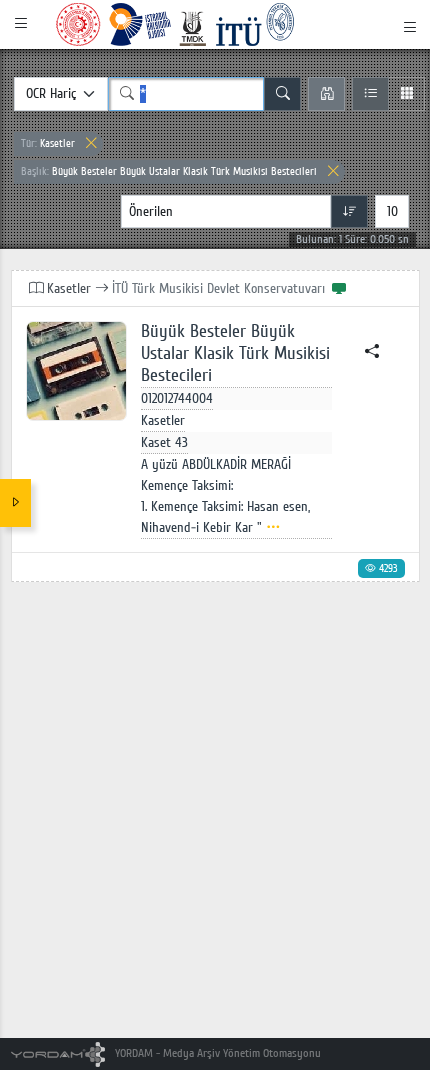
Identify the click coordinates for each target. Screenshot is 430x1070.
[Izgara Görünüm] (406, 94)
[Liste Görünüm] (370, 94)
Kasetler (48, 143)
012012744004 (177, 398)
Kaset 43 (164, 442)
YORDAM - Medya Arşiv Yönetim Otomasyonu (216, 1053)
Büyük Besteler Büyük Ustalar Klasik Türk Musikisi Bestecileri (169, 171)
